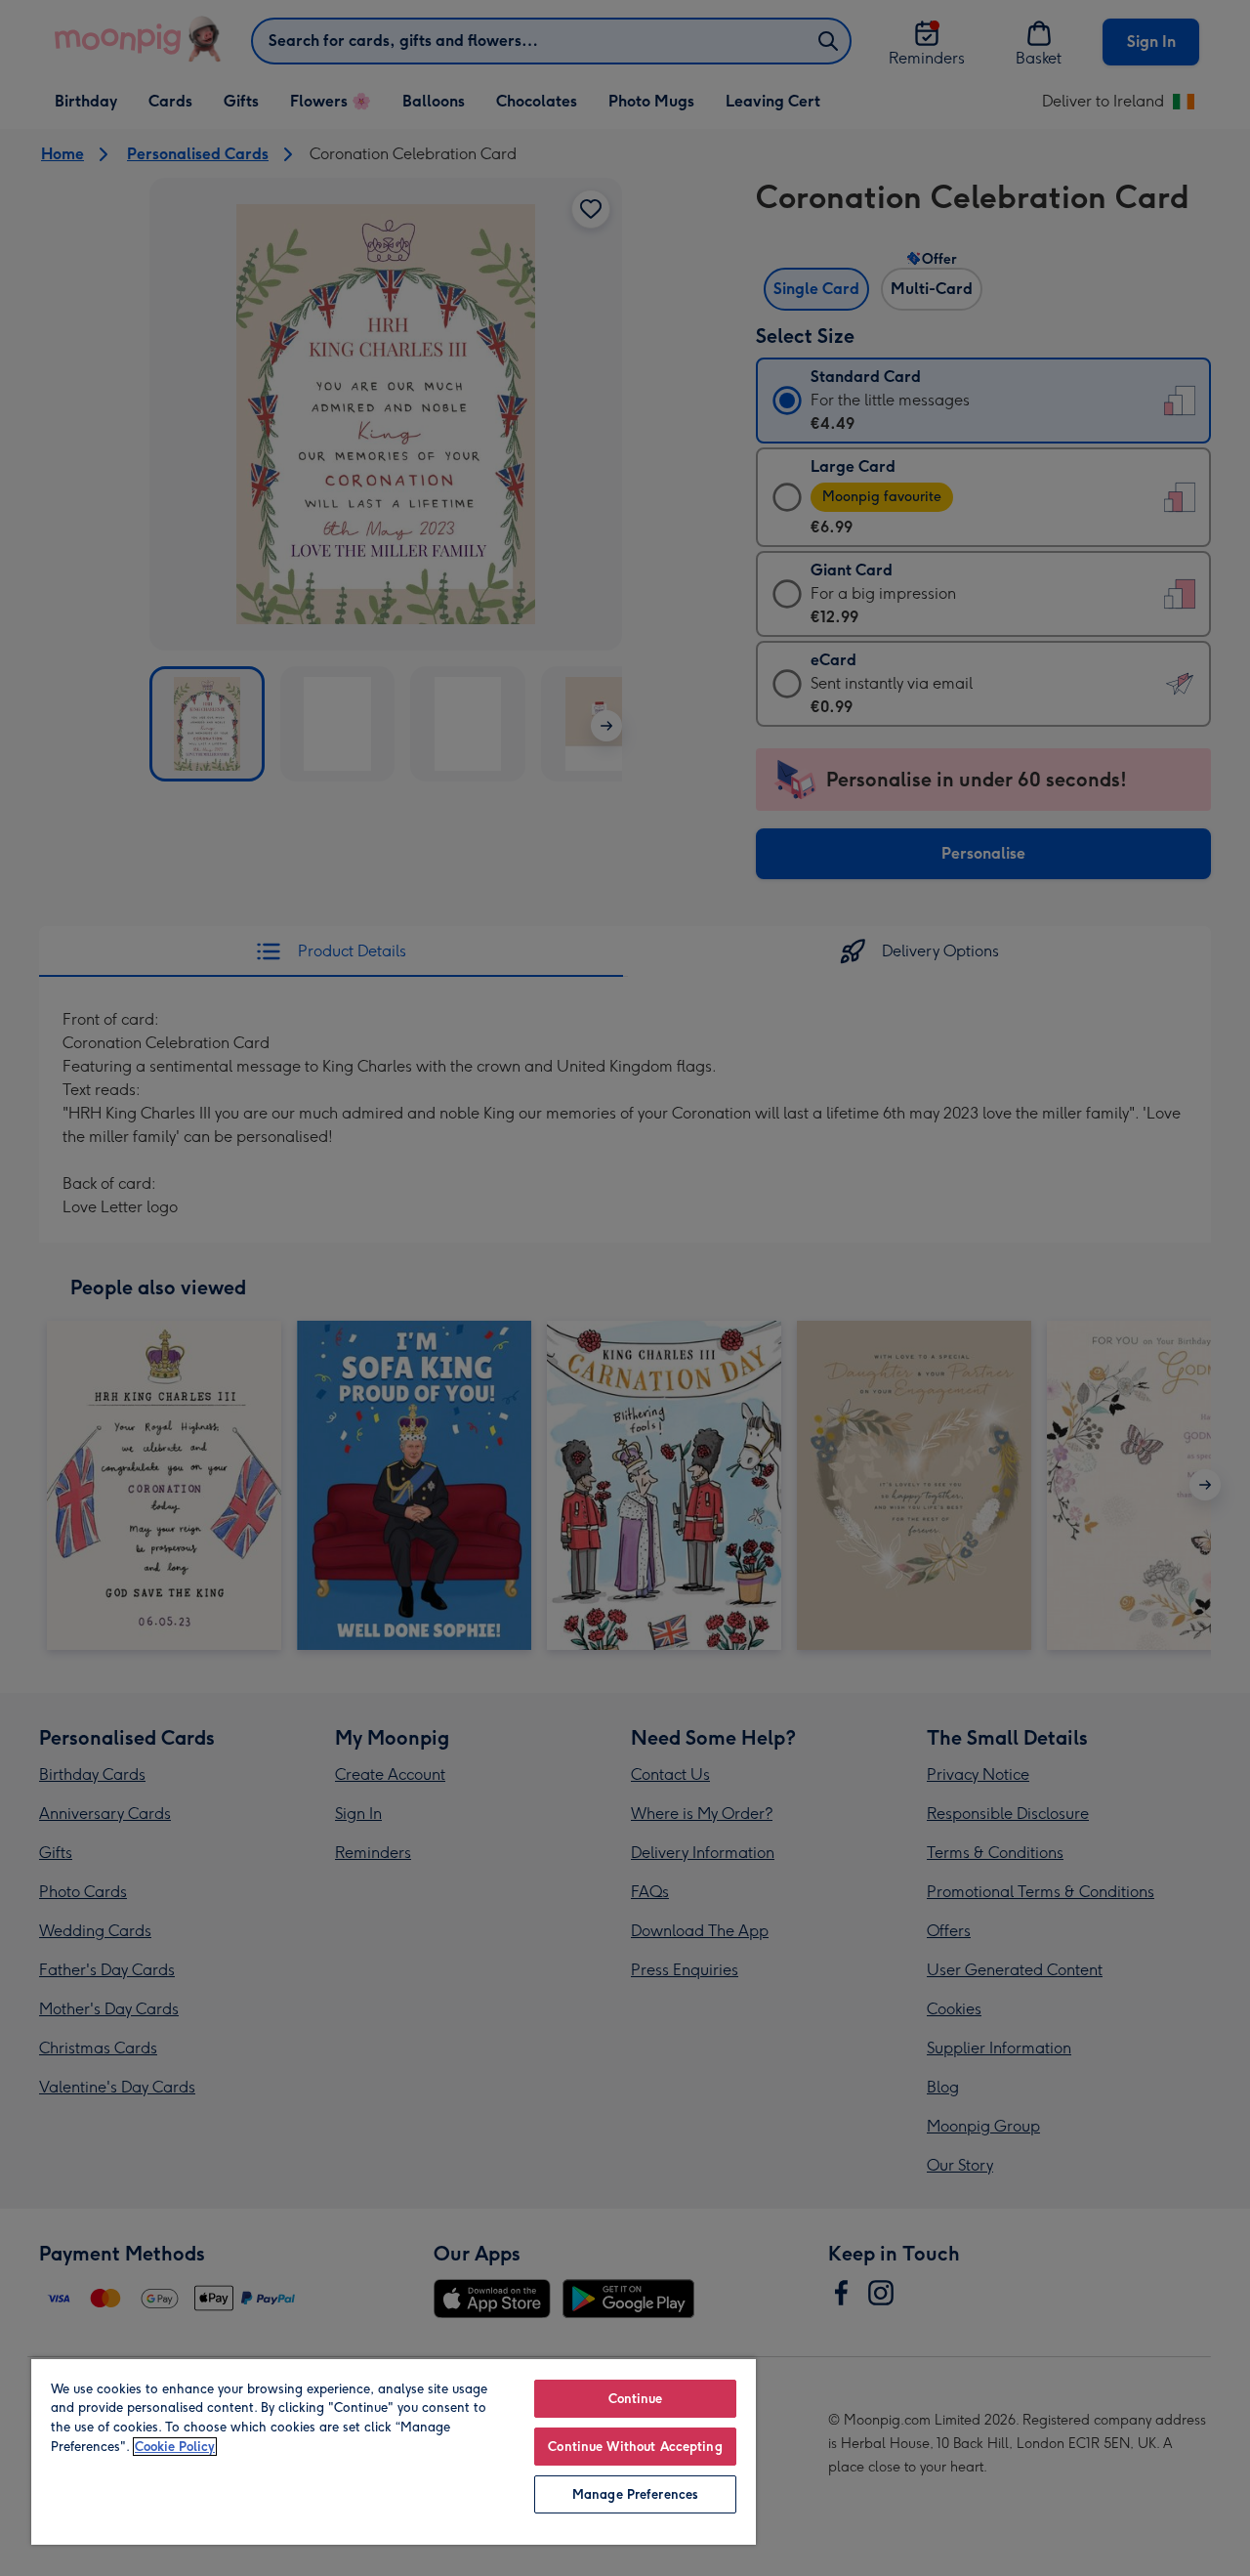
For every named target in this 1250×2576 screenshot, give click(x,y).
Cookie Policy (175, 2447)
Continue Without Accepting (635, 2447)
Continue (636, 2399)
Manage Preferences (635, 2494)
